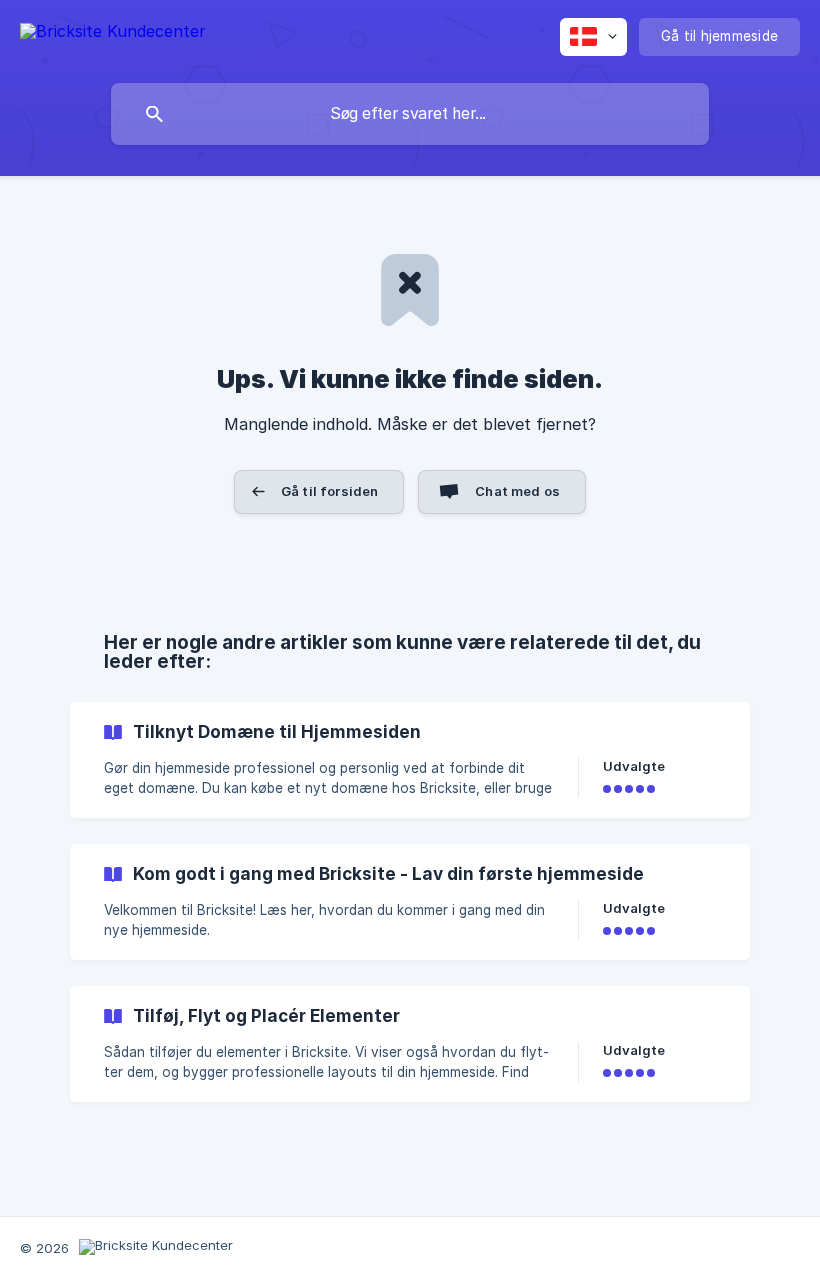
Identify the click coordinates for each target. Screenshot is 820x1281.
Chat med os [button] (517, 491)
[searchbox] (410, 114)
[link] (410, 760)
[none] (113, 34)
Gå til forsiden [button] (329, 491)
